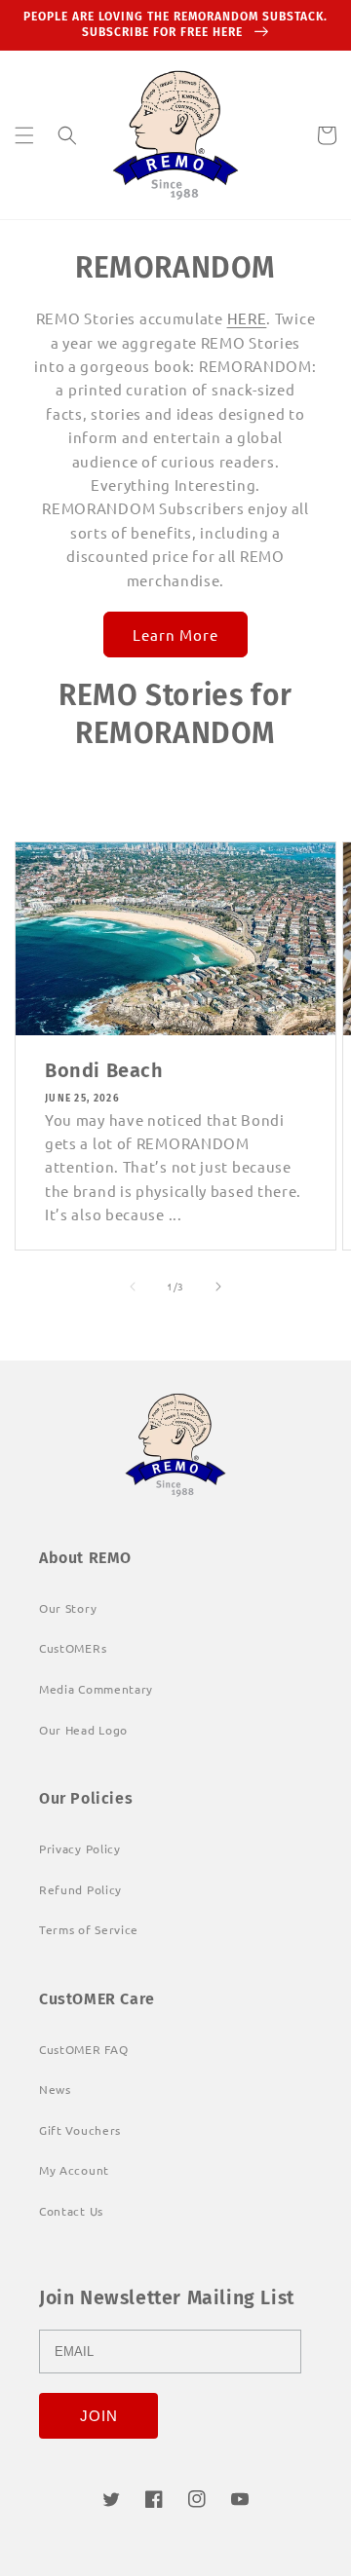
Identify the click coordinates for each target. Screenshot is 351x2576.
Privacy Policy (80, 1848)
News (55, 2089)
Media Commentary (96, 1689)
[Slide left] (133, 1287)
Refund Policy (80, 1889)
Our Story (68, 1608)
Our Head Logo (83, 1730)
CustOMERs (73, 1648)
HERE (247, 318)
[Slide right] (218, 1287)
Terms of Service (89, 1929)
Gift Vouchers (80, 2130)
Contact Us (71, 2211)
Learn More (175, 635)
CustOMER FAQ (83, 2049)
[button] (24, 135)
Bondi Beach (104, 1070)
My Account (74, 2170)
